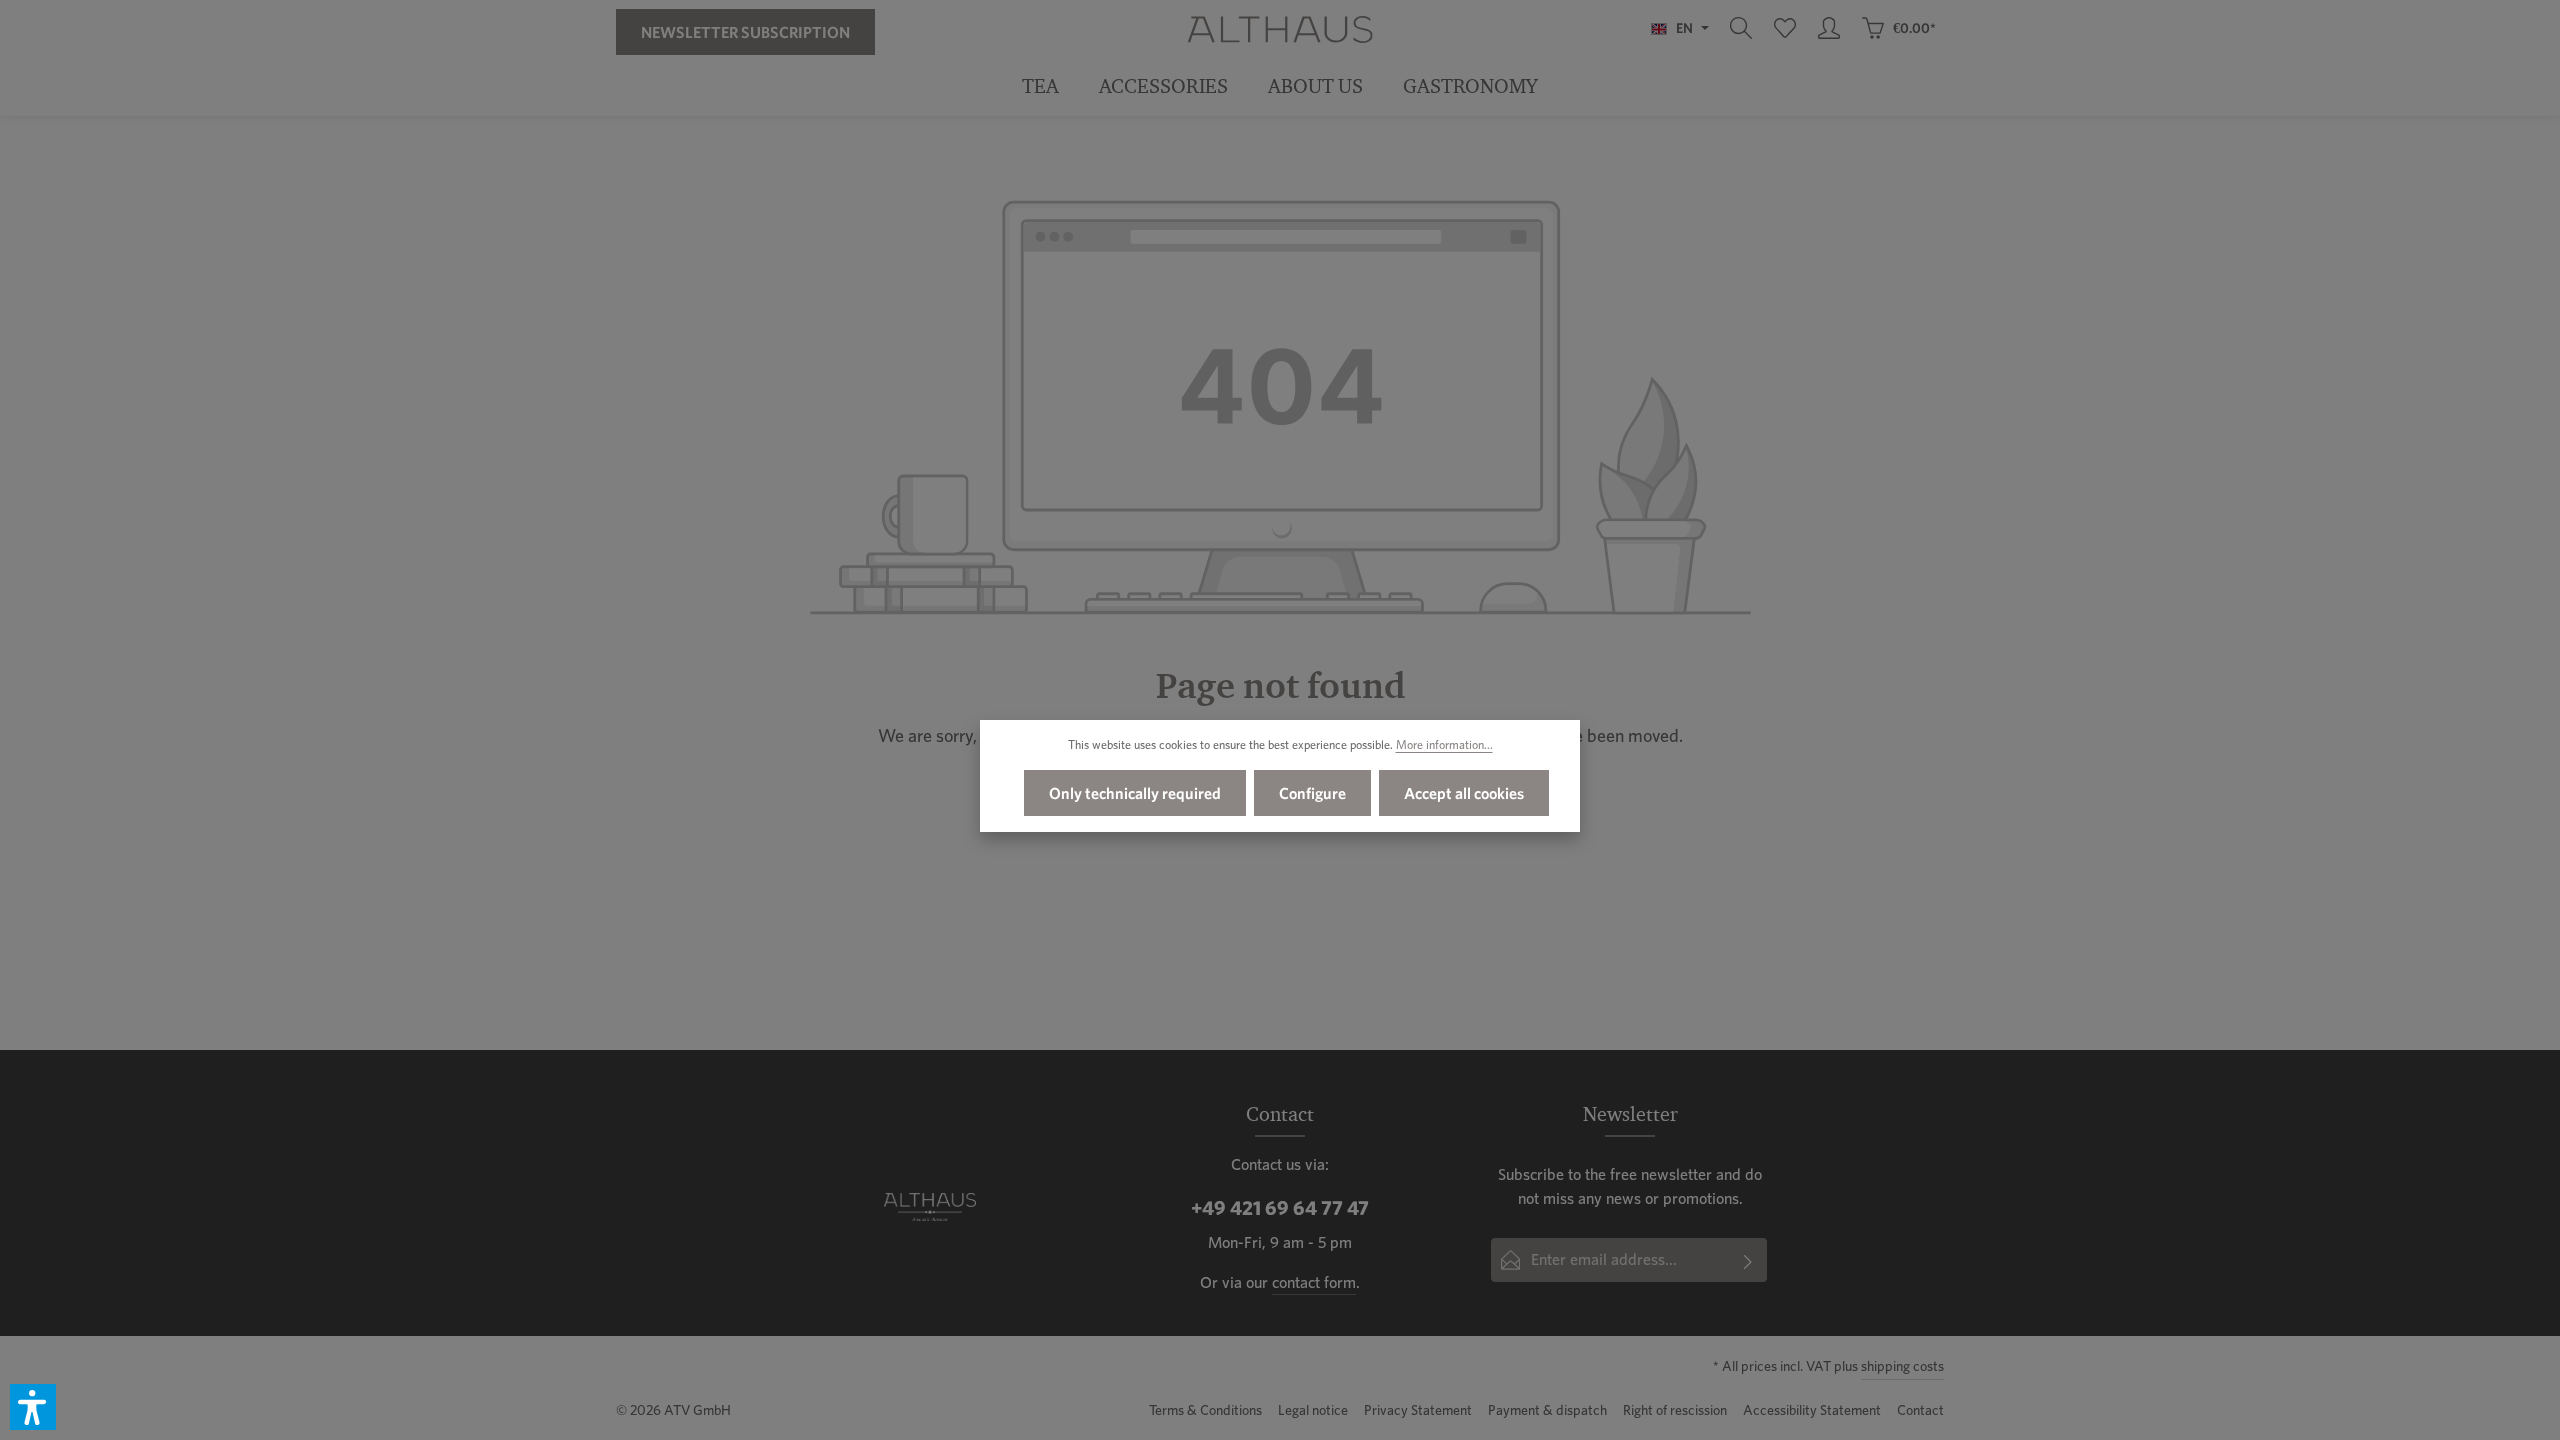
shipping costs (1902, 1366)
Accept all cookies (1464, 793)
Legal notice (1313, 1410)
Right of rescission (1675, 1410)
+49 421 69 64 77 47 (1280, 1208)
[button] (33, 1407)
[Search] (1741, 28)
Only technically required (1135, 793)
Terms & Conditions (1205, 1410)
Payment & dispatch (1547, 1410)
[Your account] (1829, 28)
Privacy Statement (1418, 1410)
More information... (1444, 744)
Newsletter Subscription (745, 32)
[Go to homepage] (1279, 28)
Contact (1920, 1410)
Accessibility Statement (1812, 1410)
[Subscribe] (1748, 1260)
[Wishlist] (1785, 28)
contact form (1314, 1282)
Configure (1312, 793)
